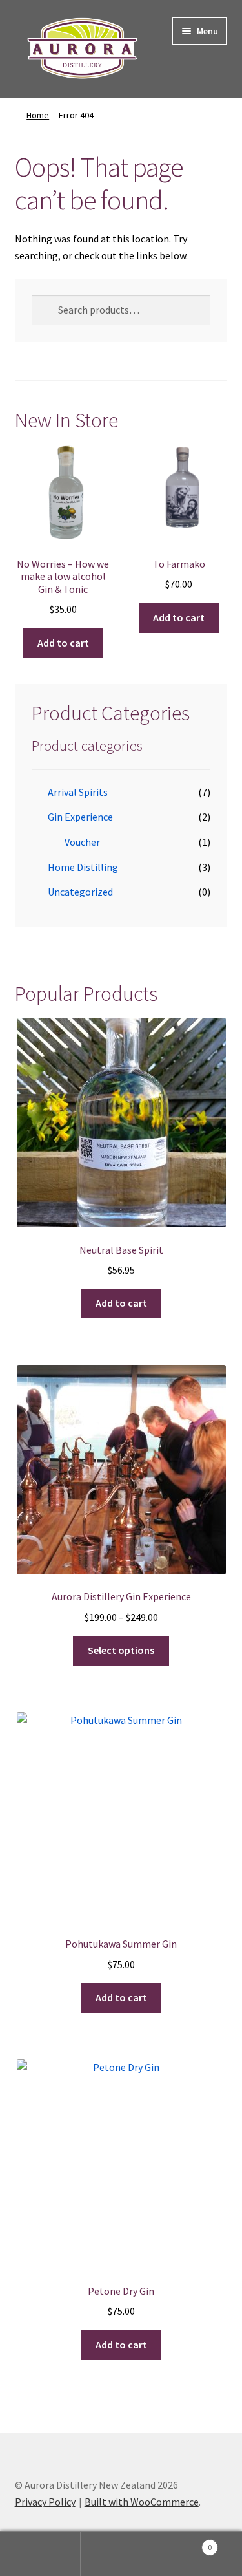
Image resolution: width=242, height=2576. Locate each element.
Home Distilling (83, 867)
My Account (40, 2554)
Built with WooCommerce (142, 2502)
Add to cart (63, 643)
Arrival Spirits (78, 792)
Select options (121, 1650)
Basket (187, 2543)
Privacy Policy (45, 2502)
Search (121, 2554)
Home (38, 115)
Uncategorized (80, 892)
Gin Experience (80, 817)
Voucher (82, 842)
